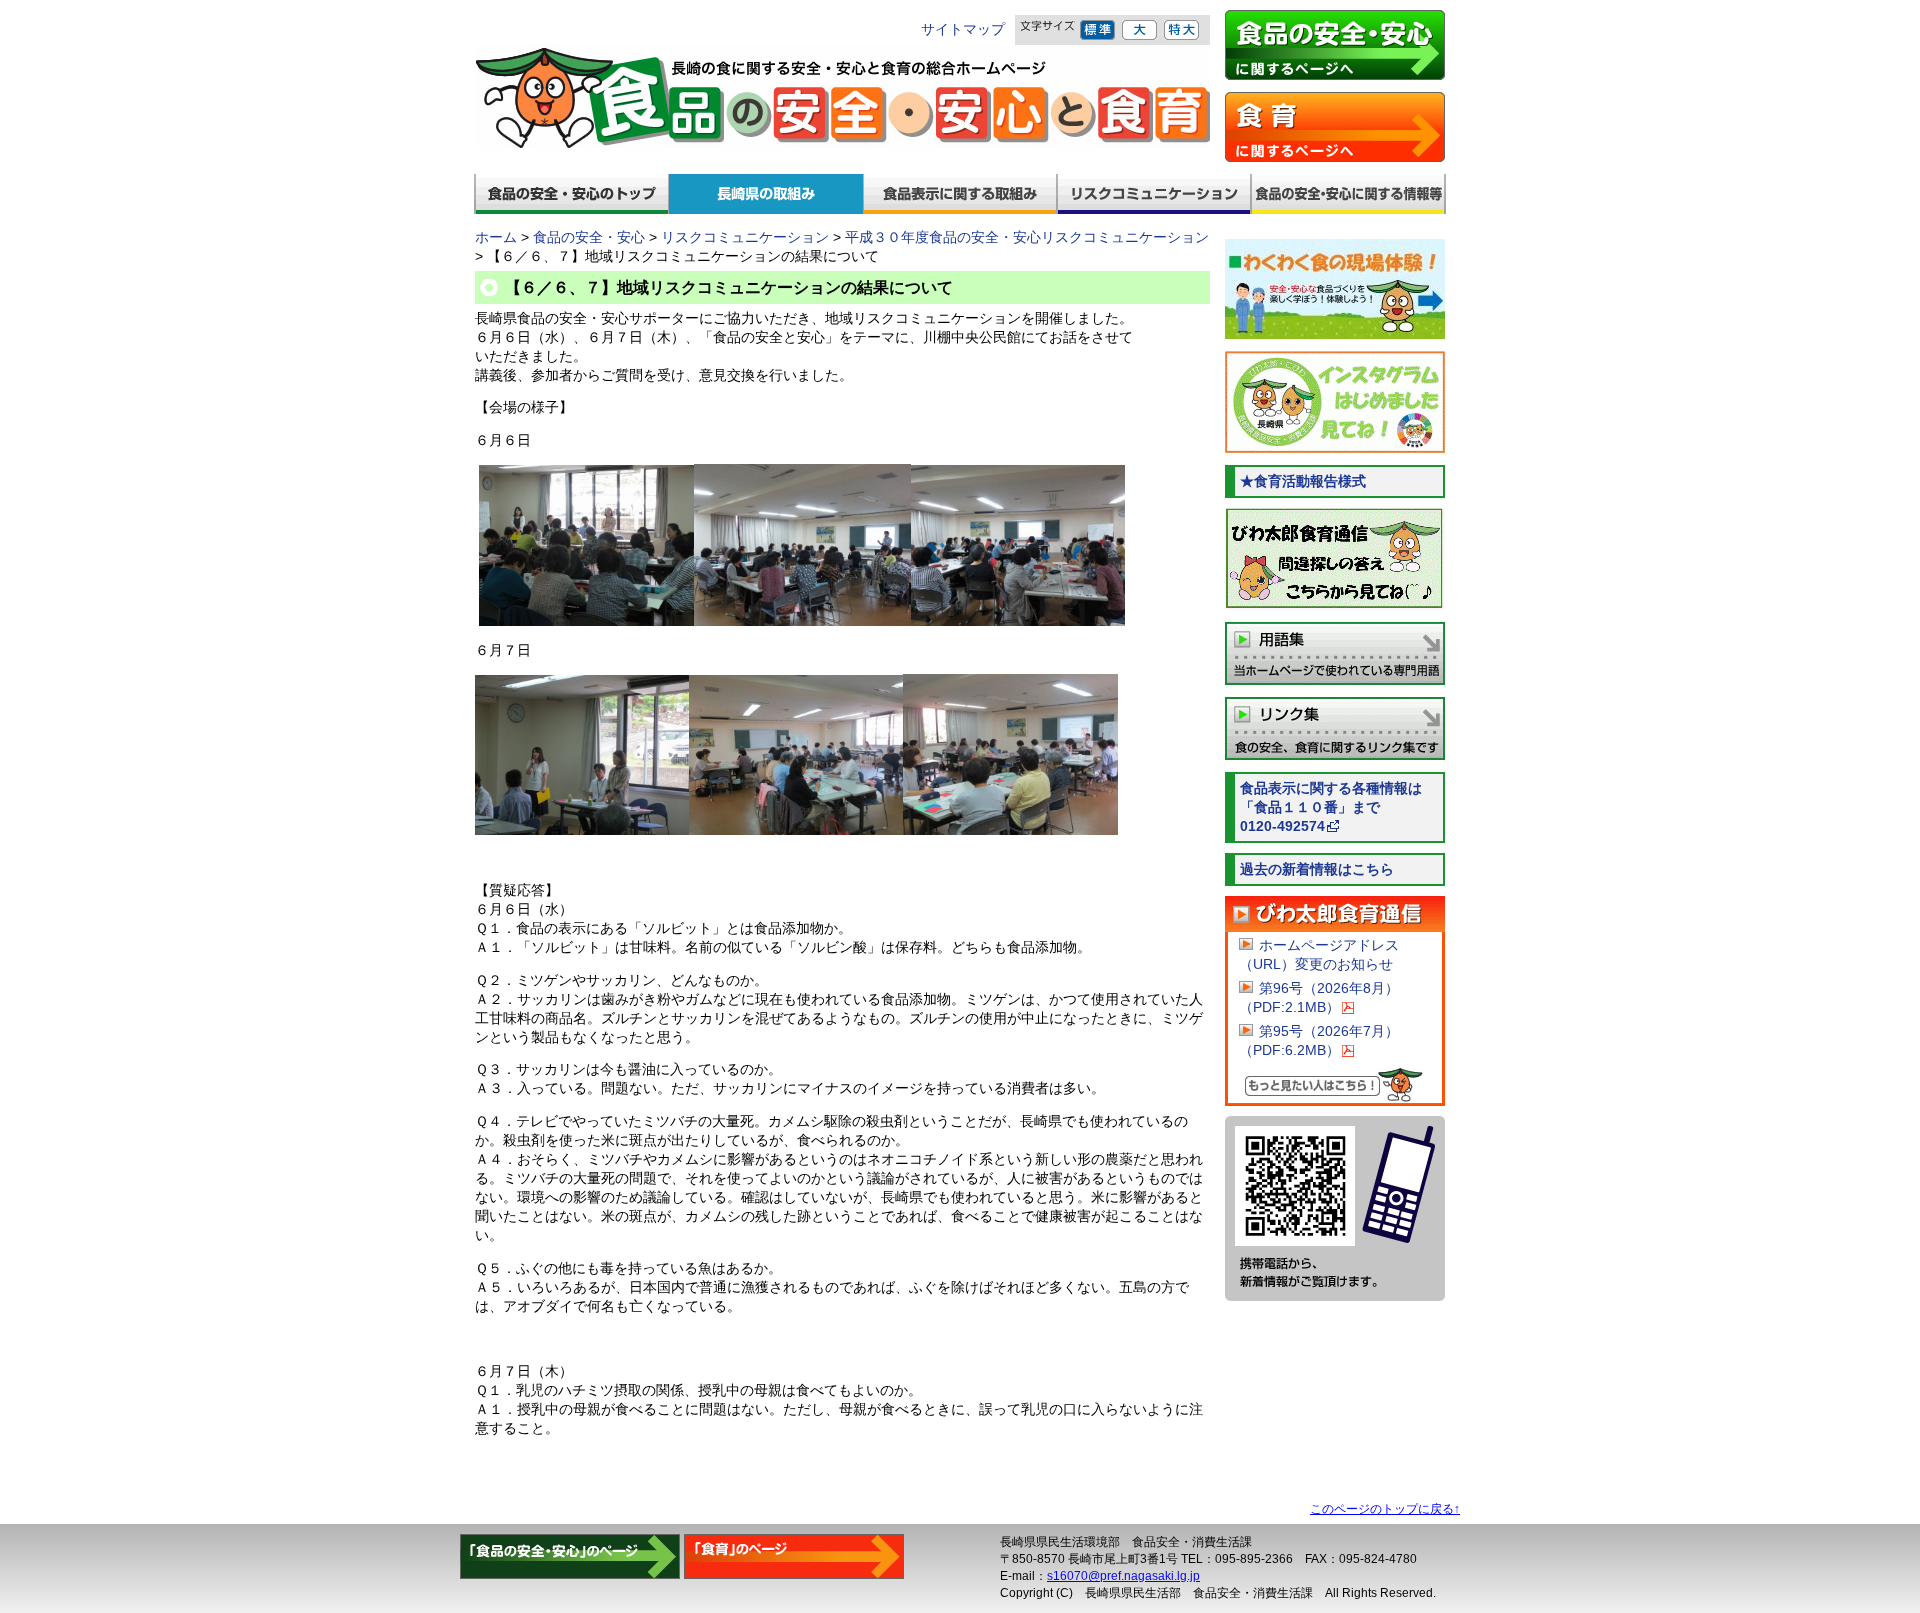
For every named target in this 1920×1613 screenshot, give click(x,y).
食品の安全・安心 (589, 237)
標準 (1098, 30)
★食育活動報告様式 (1303, 481)
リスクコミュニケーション (745, 237)
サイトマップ (963, 29)
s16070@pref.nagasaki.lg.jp (1123, 1576)
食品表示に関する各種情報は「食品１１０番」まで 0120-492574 (1342, 807)
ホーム (496, 237)
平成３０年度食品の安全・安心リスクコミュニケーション (1027, 237)
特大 (1182, 30)
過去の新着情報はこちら (1317, 869)
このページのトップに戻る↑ (1385, 1509)
